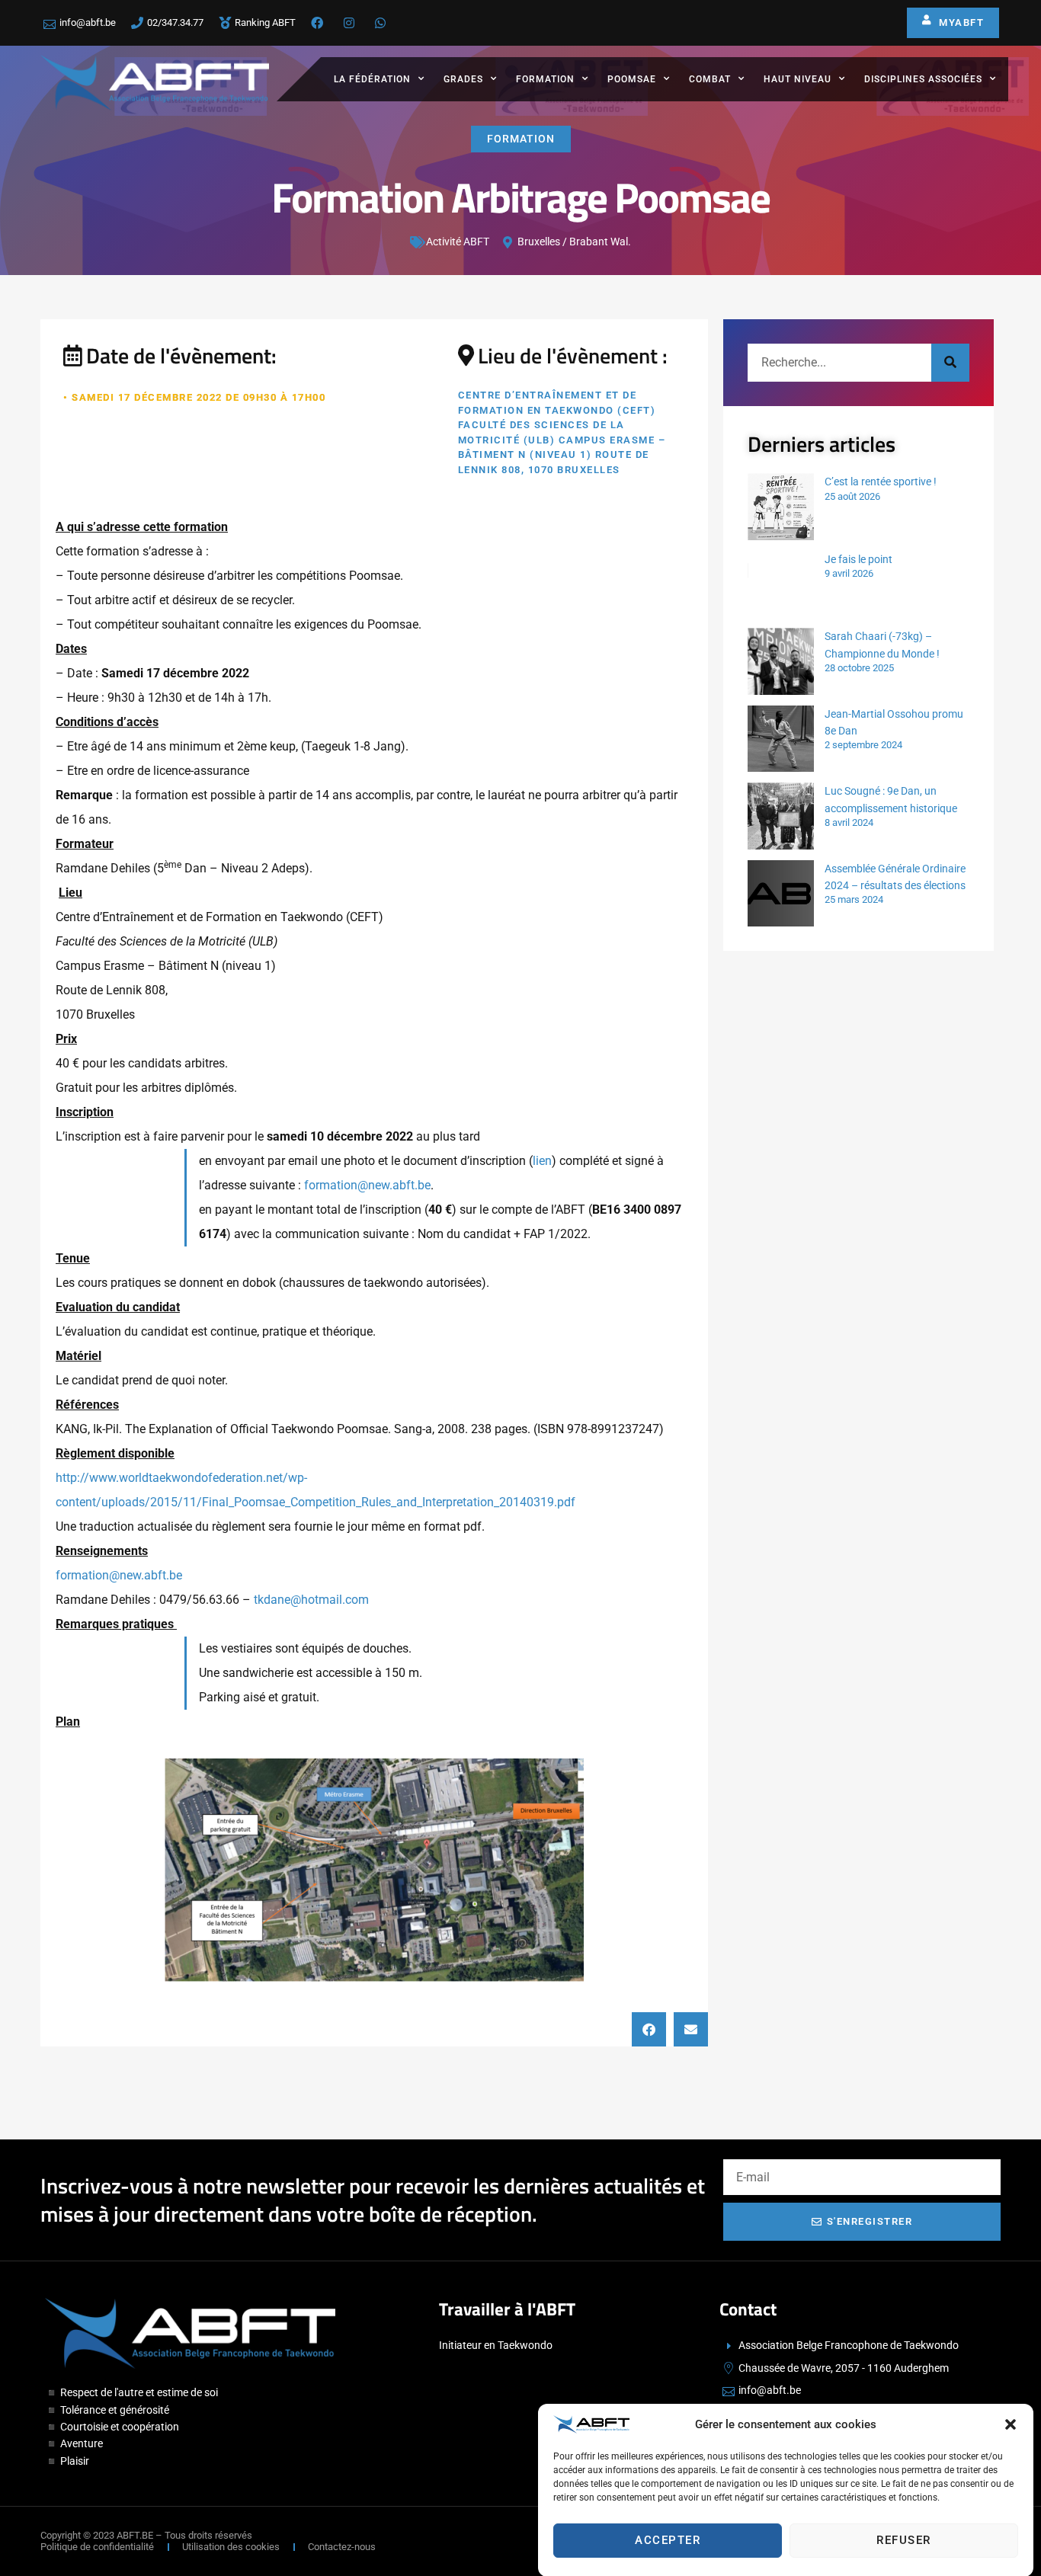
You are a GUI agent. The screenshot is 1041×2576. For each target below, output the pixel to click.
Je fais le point (858, 559)
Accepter (668, 2540)
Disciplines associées (923, 79)
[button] (1011, 2424)
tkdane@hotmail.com (311, 1600)
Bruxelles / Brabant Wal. (574, 242)
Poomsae (632, 79)
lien (542, 1161)
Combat (710, 79)
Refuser (904, 2540)
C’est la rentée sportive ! (881, 482)
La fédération (372, 79)
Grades (463, 79)
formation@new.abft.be (367, 1185)
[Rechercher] (950, 363)
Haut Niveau (798, 79)
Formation (545, 79)
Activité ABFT (458, 242)
